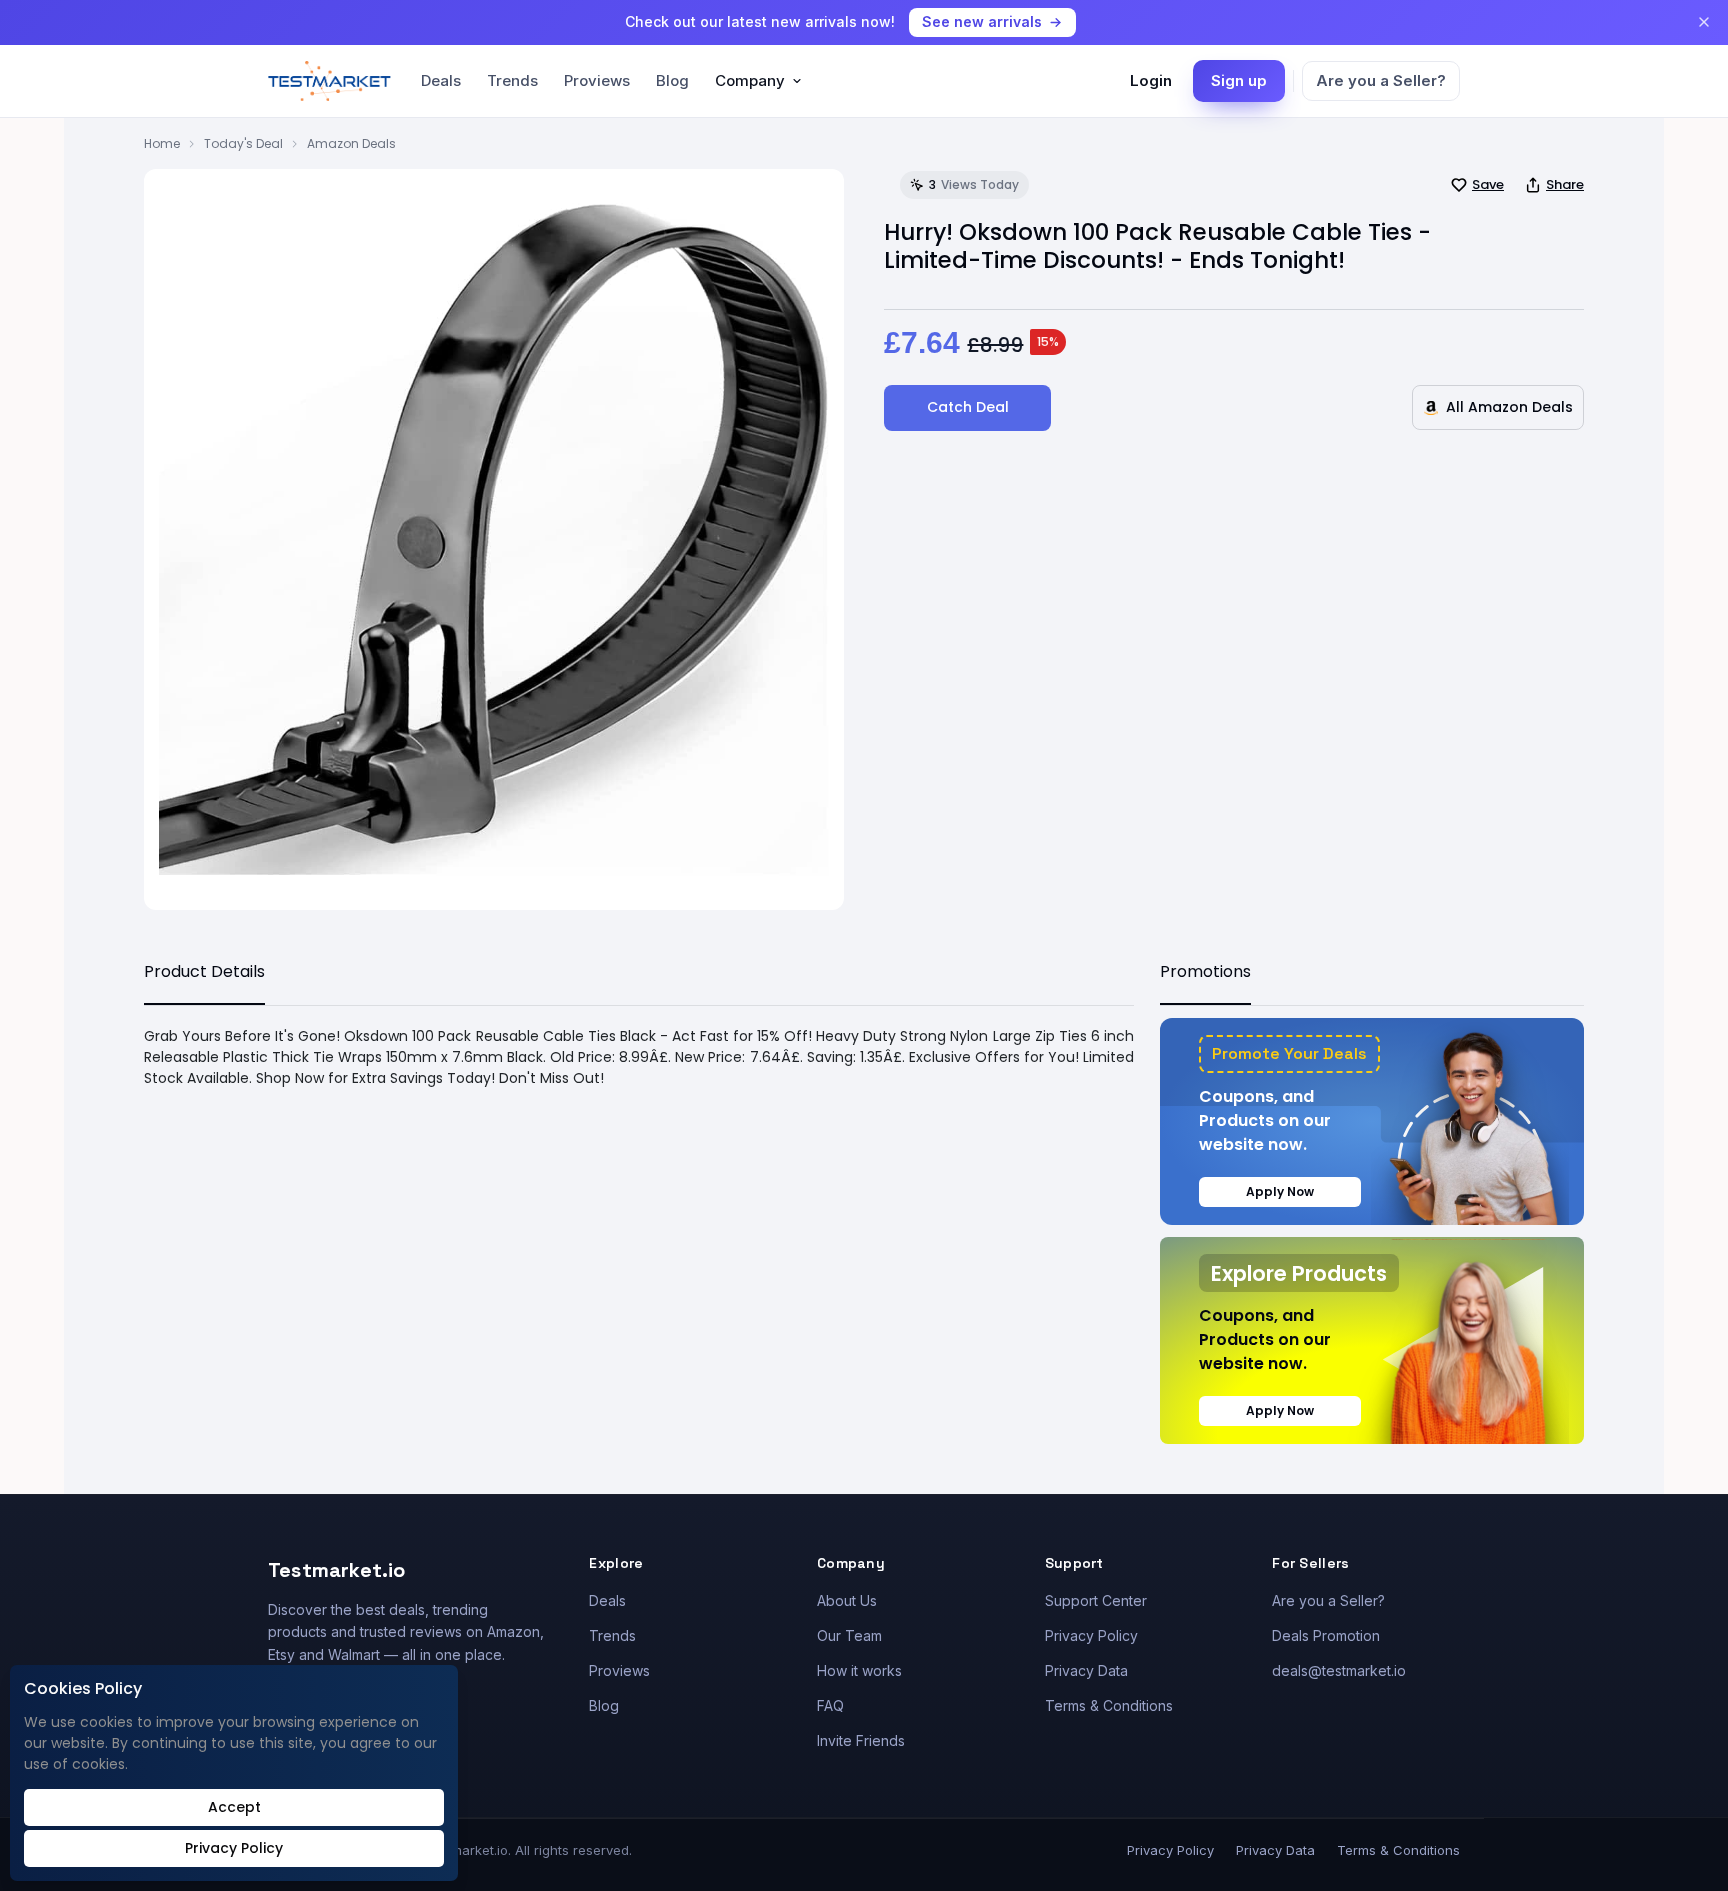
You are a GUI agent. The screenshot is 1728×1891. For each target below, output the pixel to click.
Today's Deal (243, 143)
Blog (672, 80)
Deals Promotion (1326, 1635)
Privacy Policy (1091, 1635)
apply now (1280, 1191)
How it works (859, 1670)
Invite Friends (861, 1740)
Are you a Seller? (1381, 80)
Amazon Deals (351, 143)
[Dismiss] (1704, 22)
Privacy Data (1086, 1670)
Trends (512, 80)
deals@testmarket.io (1339, 1670)
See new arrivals (982, 21)
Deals (441, 80)
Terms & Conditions (1109, 1705)
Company (750, 80)
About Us (847, 1600)
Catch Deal (968, 407)
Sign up (1239, 80)
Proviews (597, 80)
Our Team (849, 1635)
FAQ (830, 1705)
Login (1151, 80)
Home (162, 143)
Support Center (1096, 1600)
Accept (234, 1807)
